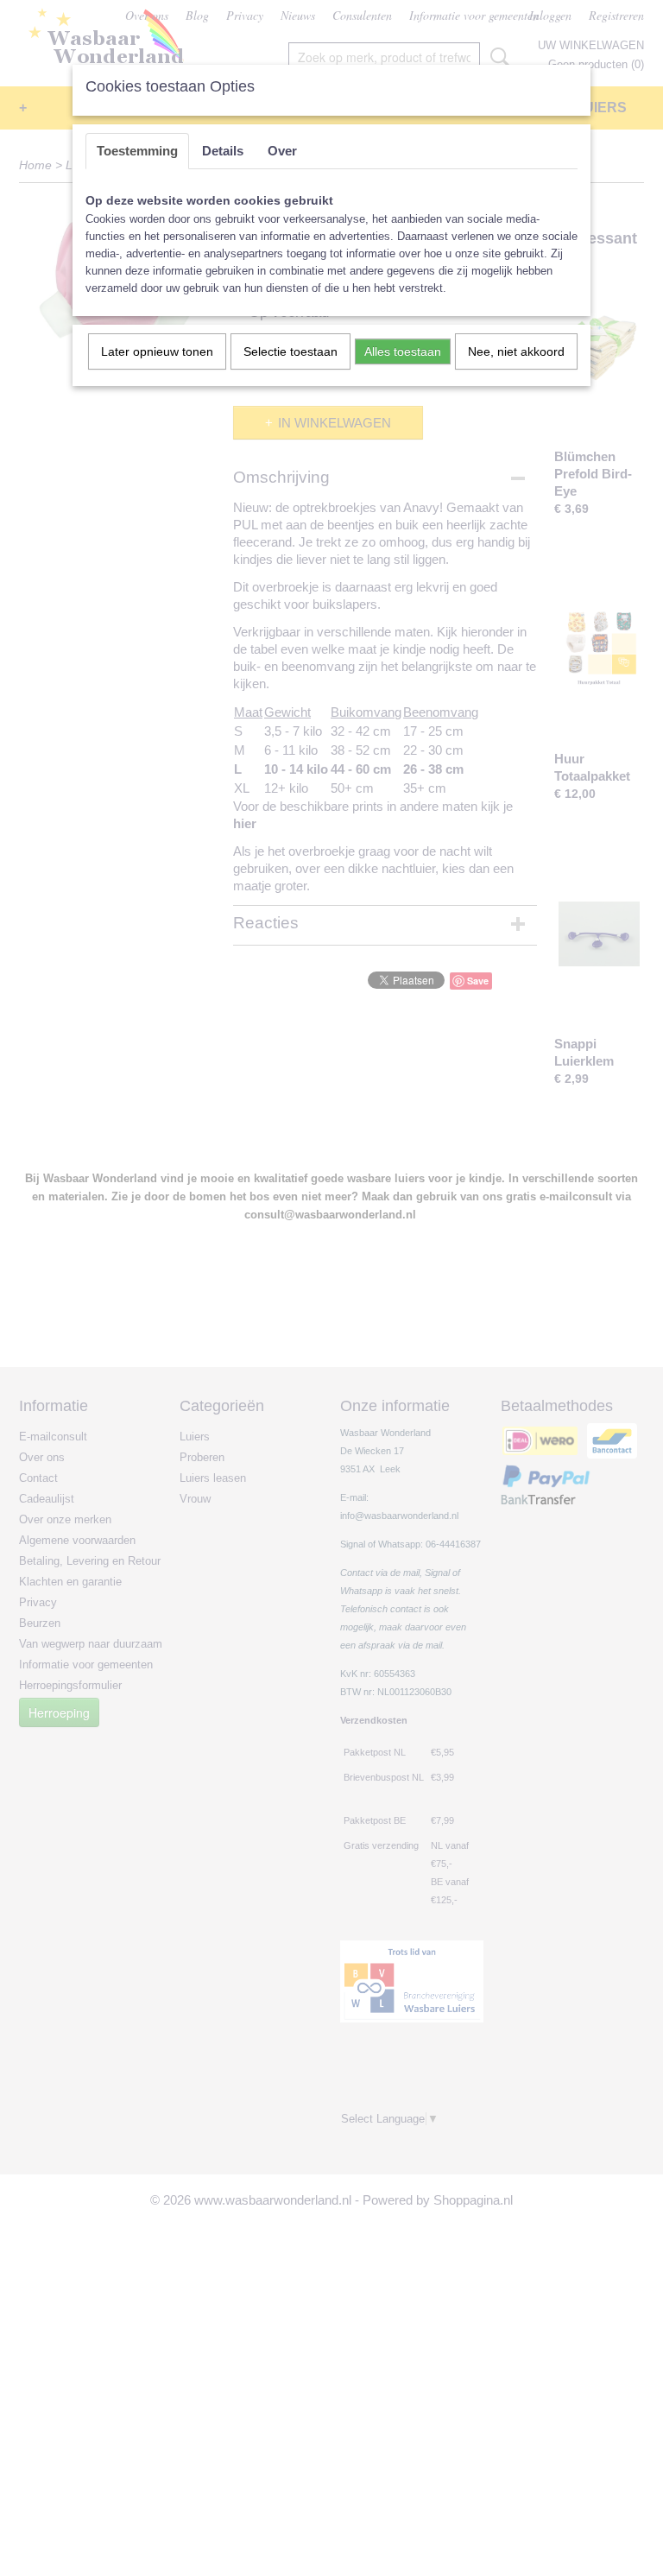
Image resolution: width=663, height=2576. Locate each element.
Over (282, 151)
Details (223, 151)
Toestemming (137, 151)
